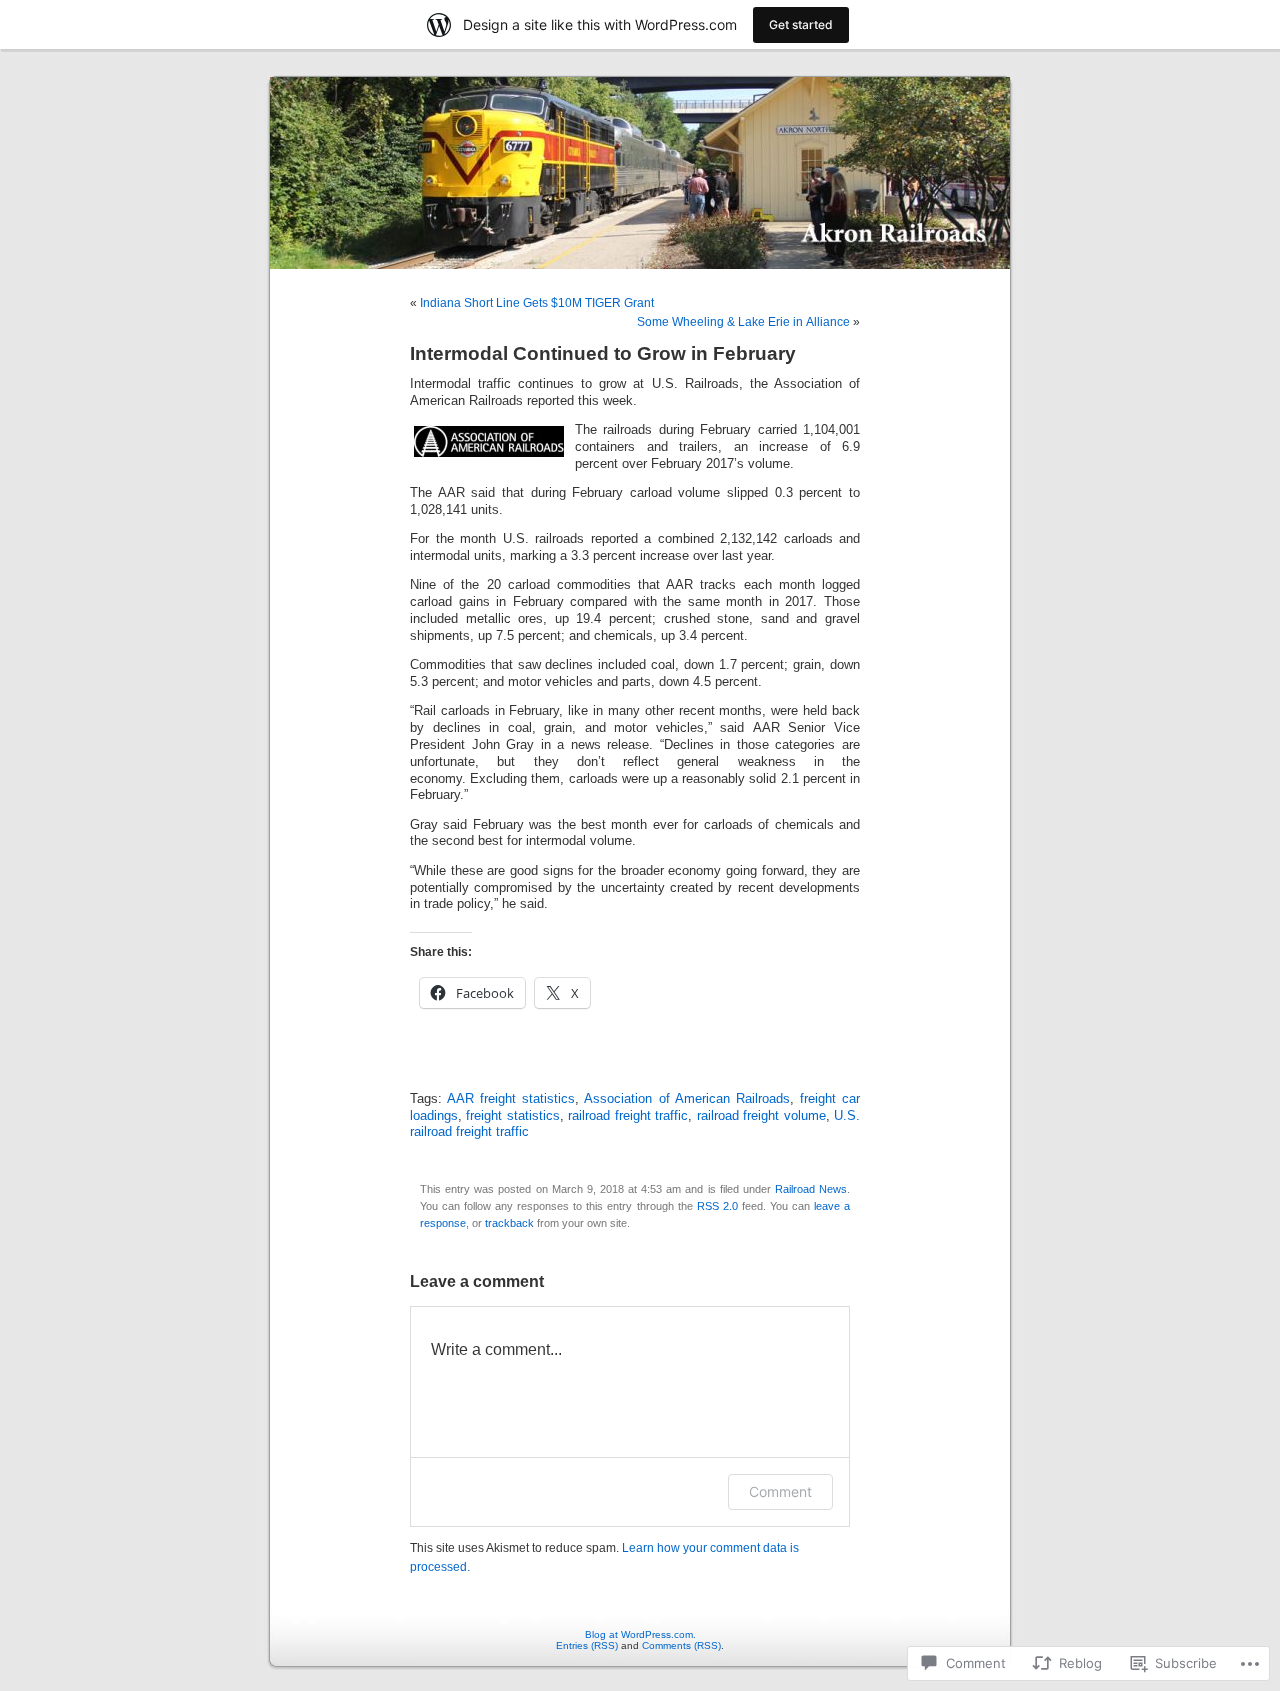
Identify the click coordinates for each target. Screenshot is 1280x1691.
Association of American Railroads (686, 1099)
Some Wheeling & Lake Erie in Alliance (743, 322)
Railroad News (811, 1189)
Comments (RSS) (681, 1645)
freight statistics (512, 1116)
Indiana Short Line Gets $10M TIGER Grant (537, 303)
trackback (509, 1223)
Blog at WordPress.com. (640, 1634)
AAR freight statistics (511, 1099)
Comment (780, 1491)
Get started (801, 24)
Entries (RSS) (587, 1645)
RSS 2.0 (717, 1206)
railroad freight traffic (628, 1116)
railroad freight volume (761, 1116)
